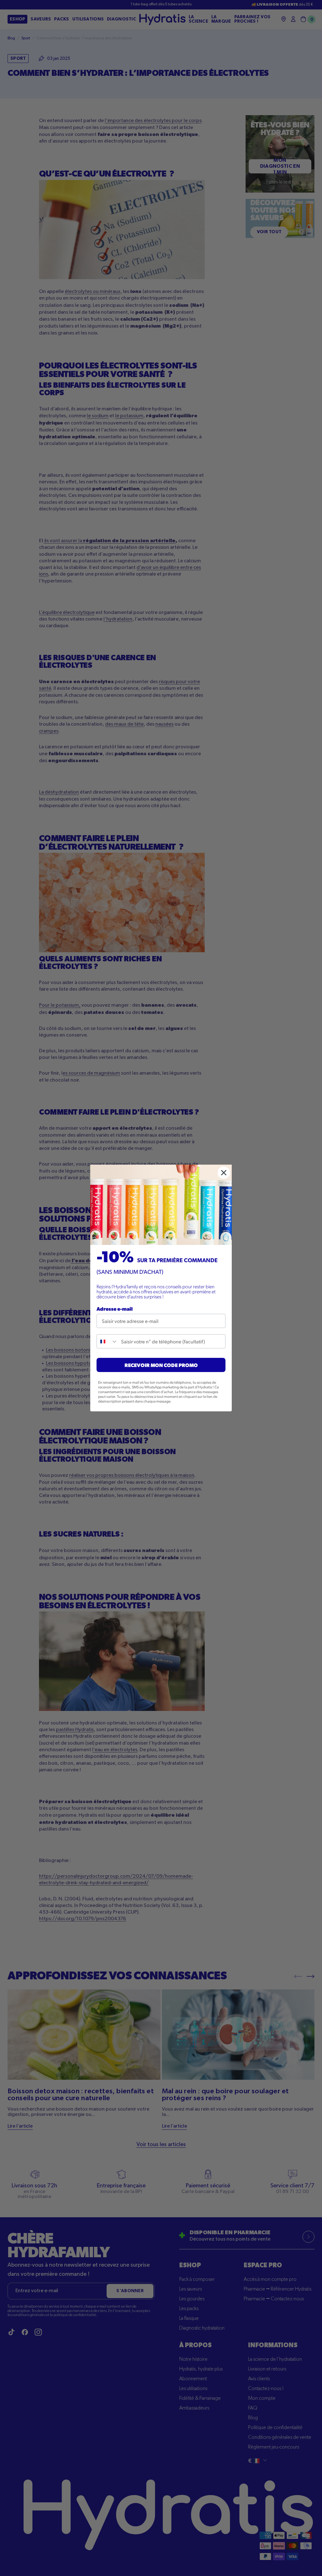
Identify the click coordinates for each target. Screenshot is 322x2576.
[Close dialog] (224, 1173)
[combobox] (107, 1341)
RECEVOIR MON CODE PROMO (161, 1365)
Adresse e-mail (115, 1309)
